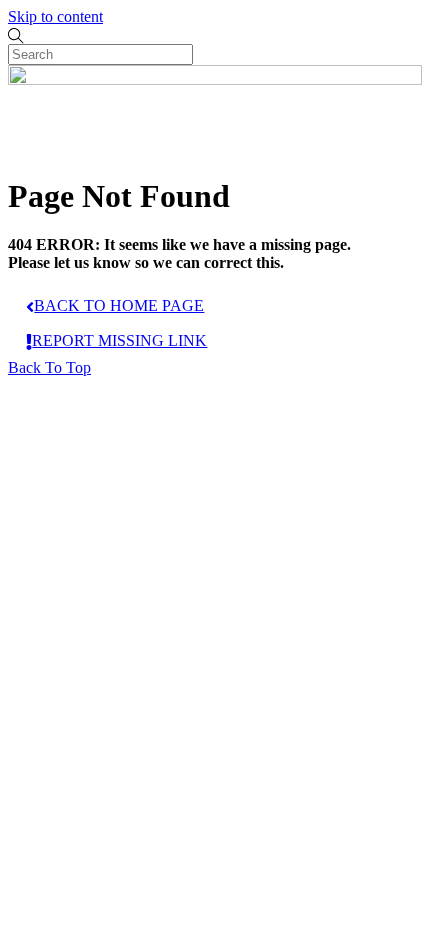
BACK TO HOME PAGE (119, 305)
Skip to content (55, 16)
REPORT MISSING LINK (119, 340)
